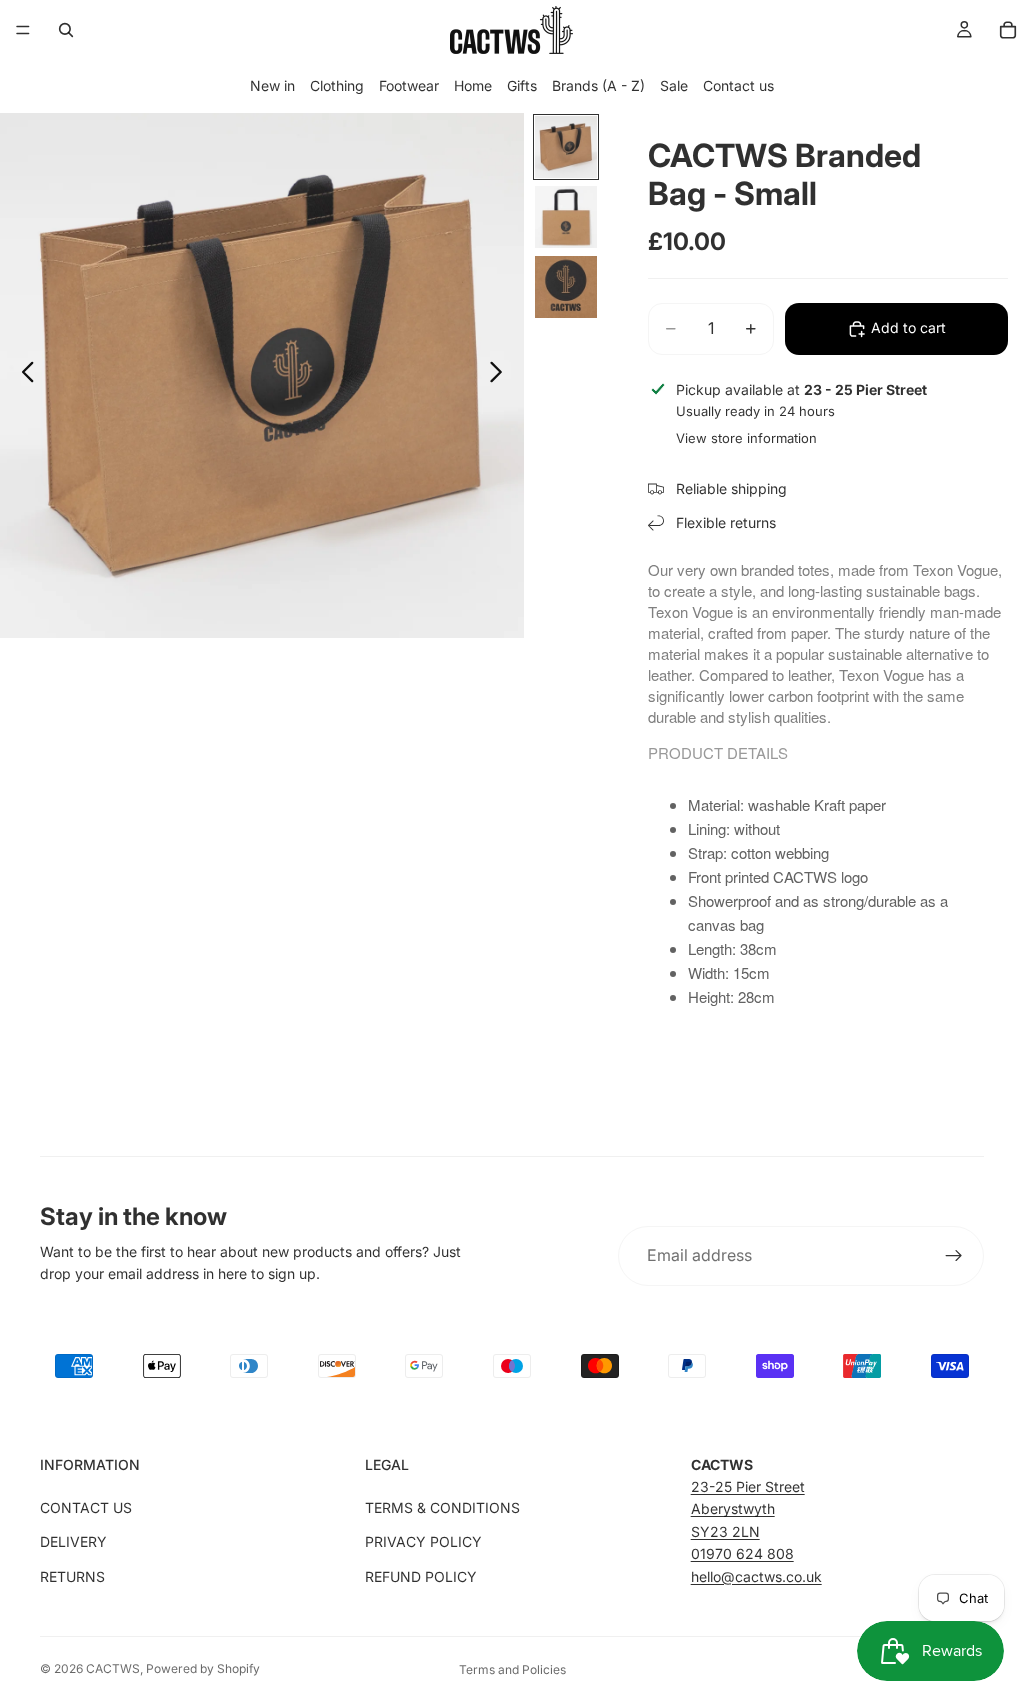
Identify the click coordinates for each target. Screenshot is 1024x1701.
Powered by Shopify (203, 1668)
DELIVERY (73, 1541)
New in (272, 85)
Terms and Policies (512, 1669)
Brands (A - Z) (598, 85)
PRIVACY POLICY (423, 1541)
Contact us (738, 85)
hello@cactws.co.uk (756, 1576)
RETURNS (72, 1576)
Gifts (522, 85)
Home (473, 85)
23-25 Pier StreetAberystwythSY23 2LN (748, 1509)
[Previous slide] (22, 375)
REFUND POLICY (421, 1576)
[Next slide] (501, 375)
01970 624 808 (742, 1553)
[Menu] (23, 30)
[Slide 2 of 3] (566, 217)
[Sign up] (954, 1256)
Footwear (409, 85)
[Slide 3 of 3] (566, 287)
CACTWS (113, 1668)
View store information (746, 438)
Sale (674, 85)
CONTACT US (86, 1507)
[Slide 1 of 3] (566, 147)
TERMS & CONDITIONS (442, 1507)
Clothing (337, 85)
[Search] (66, 30)
